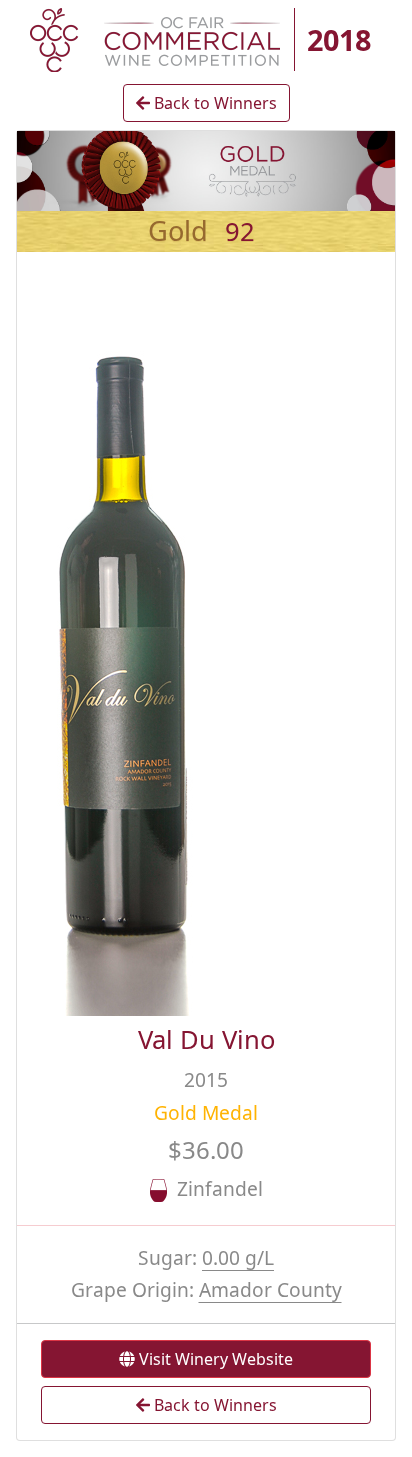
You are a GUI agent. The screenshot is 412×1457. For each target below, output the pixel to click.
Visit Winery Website (214, 1359)
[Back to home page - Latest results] (155, 38)
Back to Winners (213, 103)
